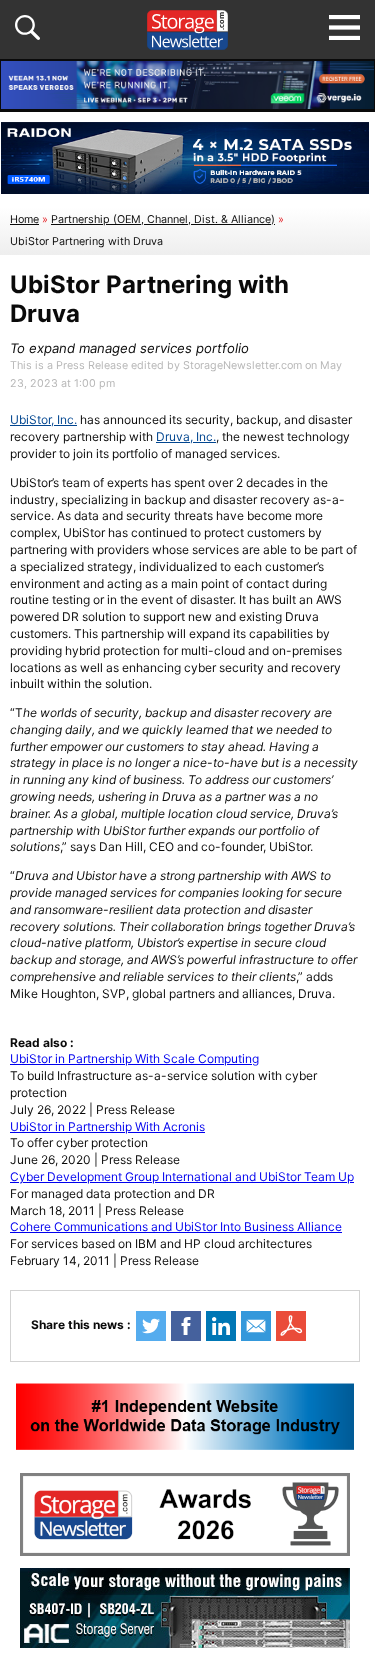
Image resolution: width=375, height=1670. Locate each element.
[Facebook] (186, 1326)
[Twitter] (151, 1326)
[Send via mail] (256, 1326)
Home (24, 219)
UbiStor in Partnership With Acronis (107, 1126)
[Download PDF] (291, 1326)
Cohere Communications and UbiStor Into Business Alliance (176, 1226)
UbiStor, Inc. (43, 419)
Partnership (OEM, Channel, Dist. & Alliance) (163, 219)
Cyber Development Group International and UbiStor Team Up (182, 1176)
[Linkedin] (221, 1326)
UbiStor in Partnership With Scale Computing (134, 1058)
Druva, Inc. (186, 436)
